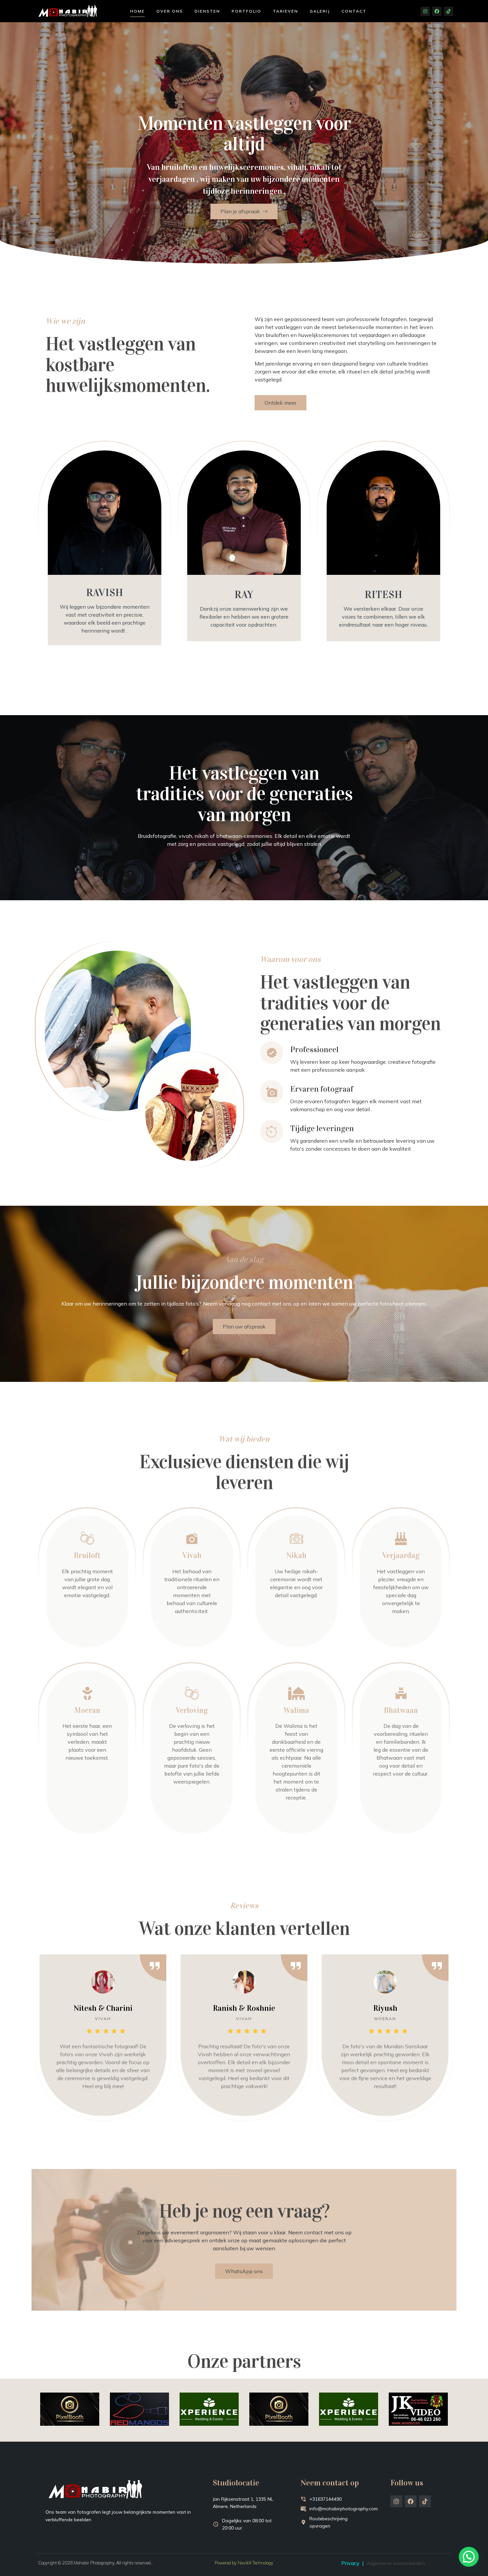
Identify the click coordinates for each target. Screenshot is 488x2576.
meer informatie (189, 1629)
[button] (469, 2557)
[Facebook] (437, 11)
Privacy (350, 2563)
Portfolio (246, 11)
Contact (354, 11)
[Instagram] (425, 11)
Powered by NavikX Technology (244, 2563)
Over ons (170, 11)
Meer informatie (84, 1613)
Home (137, 11)
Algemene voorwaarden (396, 2563)
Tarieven (285, 11)
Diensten (207, 11)
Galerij (320, 11)
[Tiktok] (448, 11)
